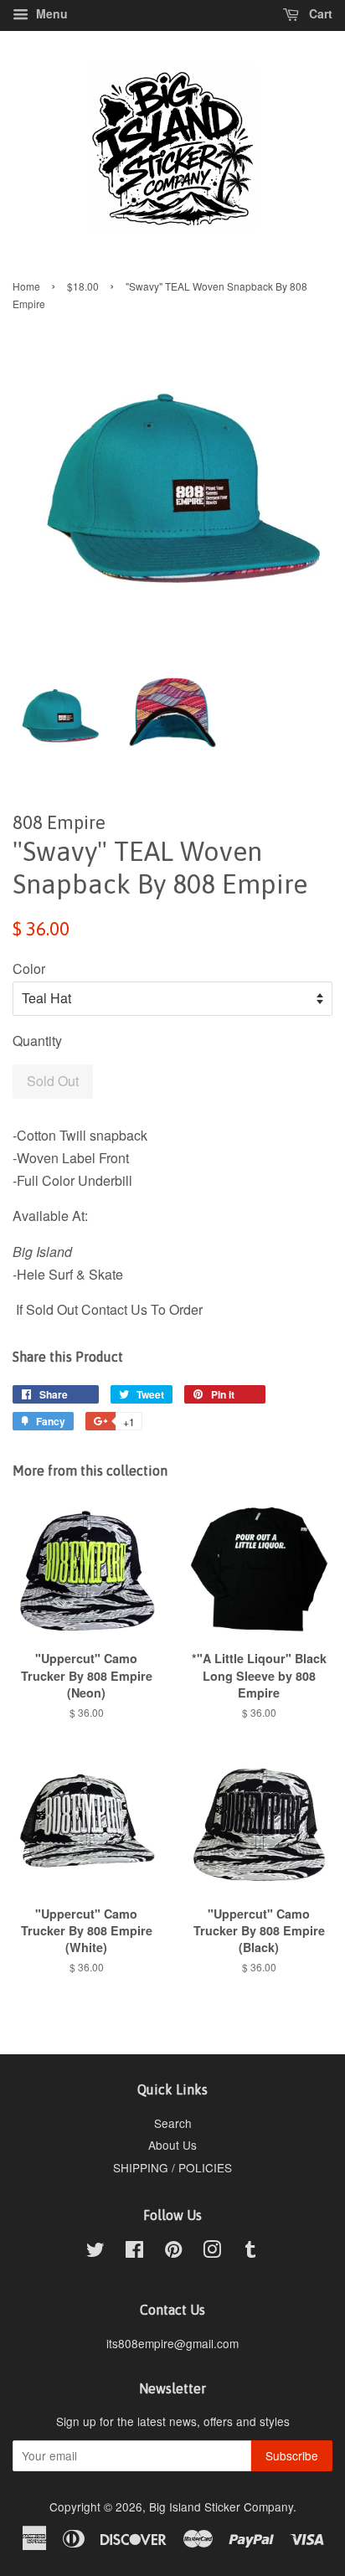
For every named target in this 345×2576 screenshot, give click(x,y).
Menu (50, 13)
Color (29, 969)
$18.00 (83, 286)
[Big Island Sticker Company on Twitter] (95, 2252)
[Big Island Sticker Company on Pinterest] (173, 2252)
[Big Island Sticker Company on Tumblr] (250, 2252)
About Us (172, 2145)
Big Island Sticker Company (221, 2506)
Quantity (37, 1041)
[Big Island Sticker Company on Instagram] (212, 2252)
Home (26, 286)
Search (173, 2123)
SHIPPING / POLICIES (172, 2167)
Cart (319, 13)
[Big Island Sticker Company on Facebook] (134, 2252)
